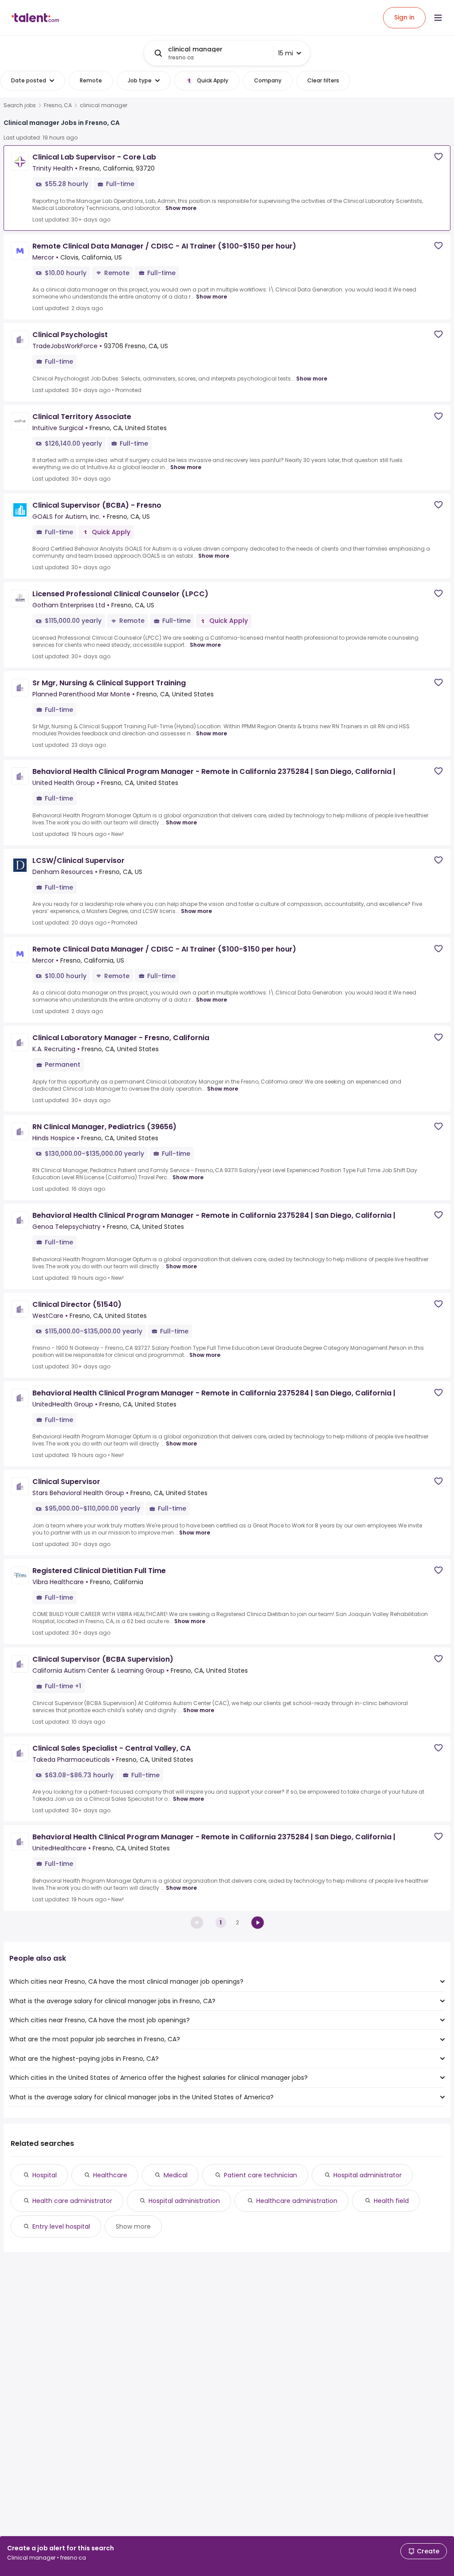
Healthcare (110, 2175)
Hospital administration (184, 2201)
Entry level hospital (61, 2226)
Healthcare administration (297, 2201)
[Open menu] (438, 18)
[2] (258, 1923)
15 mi (286, 53)
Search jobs (20, 105)
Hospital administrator (368, 2175)
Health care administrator (72, 2201)
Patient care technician (260, 2175)
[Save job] (438, 157)
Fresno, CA (58, 105)
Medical (176, 2175)
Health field (391, 2201)
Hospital (45, 2175)
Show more (181, 208)
